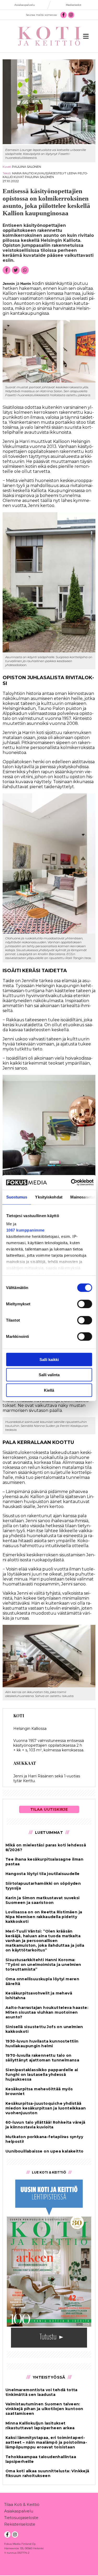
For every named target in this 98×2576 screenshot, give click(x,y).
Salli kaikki (49, 1359)
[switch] (85, 1304)
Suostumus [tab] (17, 1197)
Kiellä (49, 1390)
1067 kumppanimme (25, 1230)
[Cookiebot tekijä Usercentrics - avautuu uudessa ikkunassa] (71, 1182)
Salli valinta (49, 1375)
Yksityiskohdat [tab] (49, 1197)
